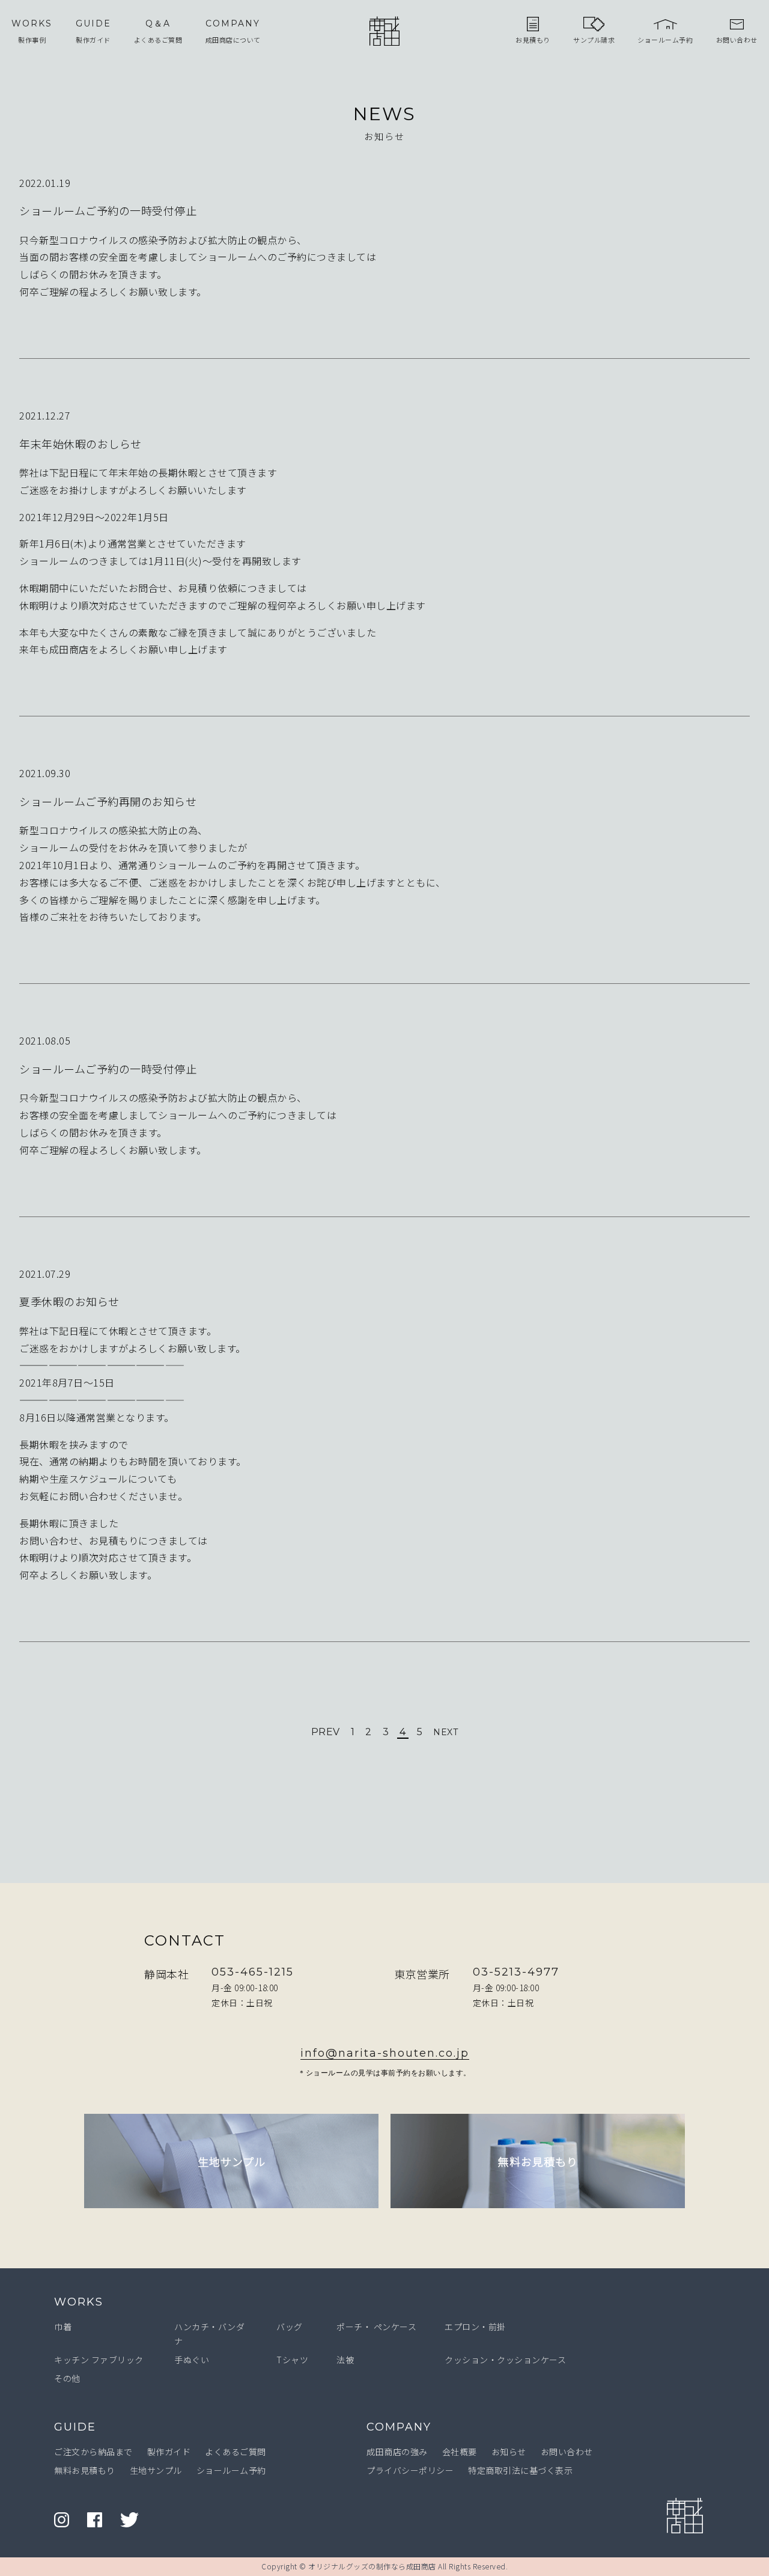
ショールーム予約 (231, 2470)
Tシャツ (292, 2360)
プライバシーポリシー (410, 2470)
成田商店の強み (397, 2452)
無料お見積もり (85, 2470)
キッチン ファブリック (99, 2360)
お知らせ (509, 2452)
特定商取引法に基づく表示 (520, 2470)
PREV (326, 1732)
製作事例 (32, 31)
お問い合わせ (567, 2452)
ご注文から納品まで (93, 2452)
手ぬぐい (192, 2360)
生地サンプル (156, 2470)
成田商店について (233, 31)
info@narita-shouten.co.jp (385, 2053)
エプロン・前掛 (475, 2327)
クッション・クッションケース (505, 2360)
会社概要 (460, 2452)
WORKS (79, 2302)
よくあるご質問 (158, 31)
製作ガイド (93, 31)
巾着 (63, 2327)
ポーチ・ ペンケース (376, 2327)
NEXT (445, 1732)
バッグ (290, 2327)
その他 (67, 2378)
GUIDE (75, 2427)
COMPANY (399, 2427)
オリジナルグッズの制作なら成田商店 (372, 2566)
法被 (345, 2360)
